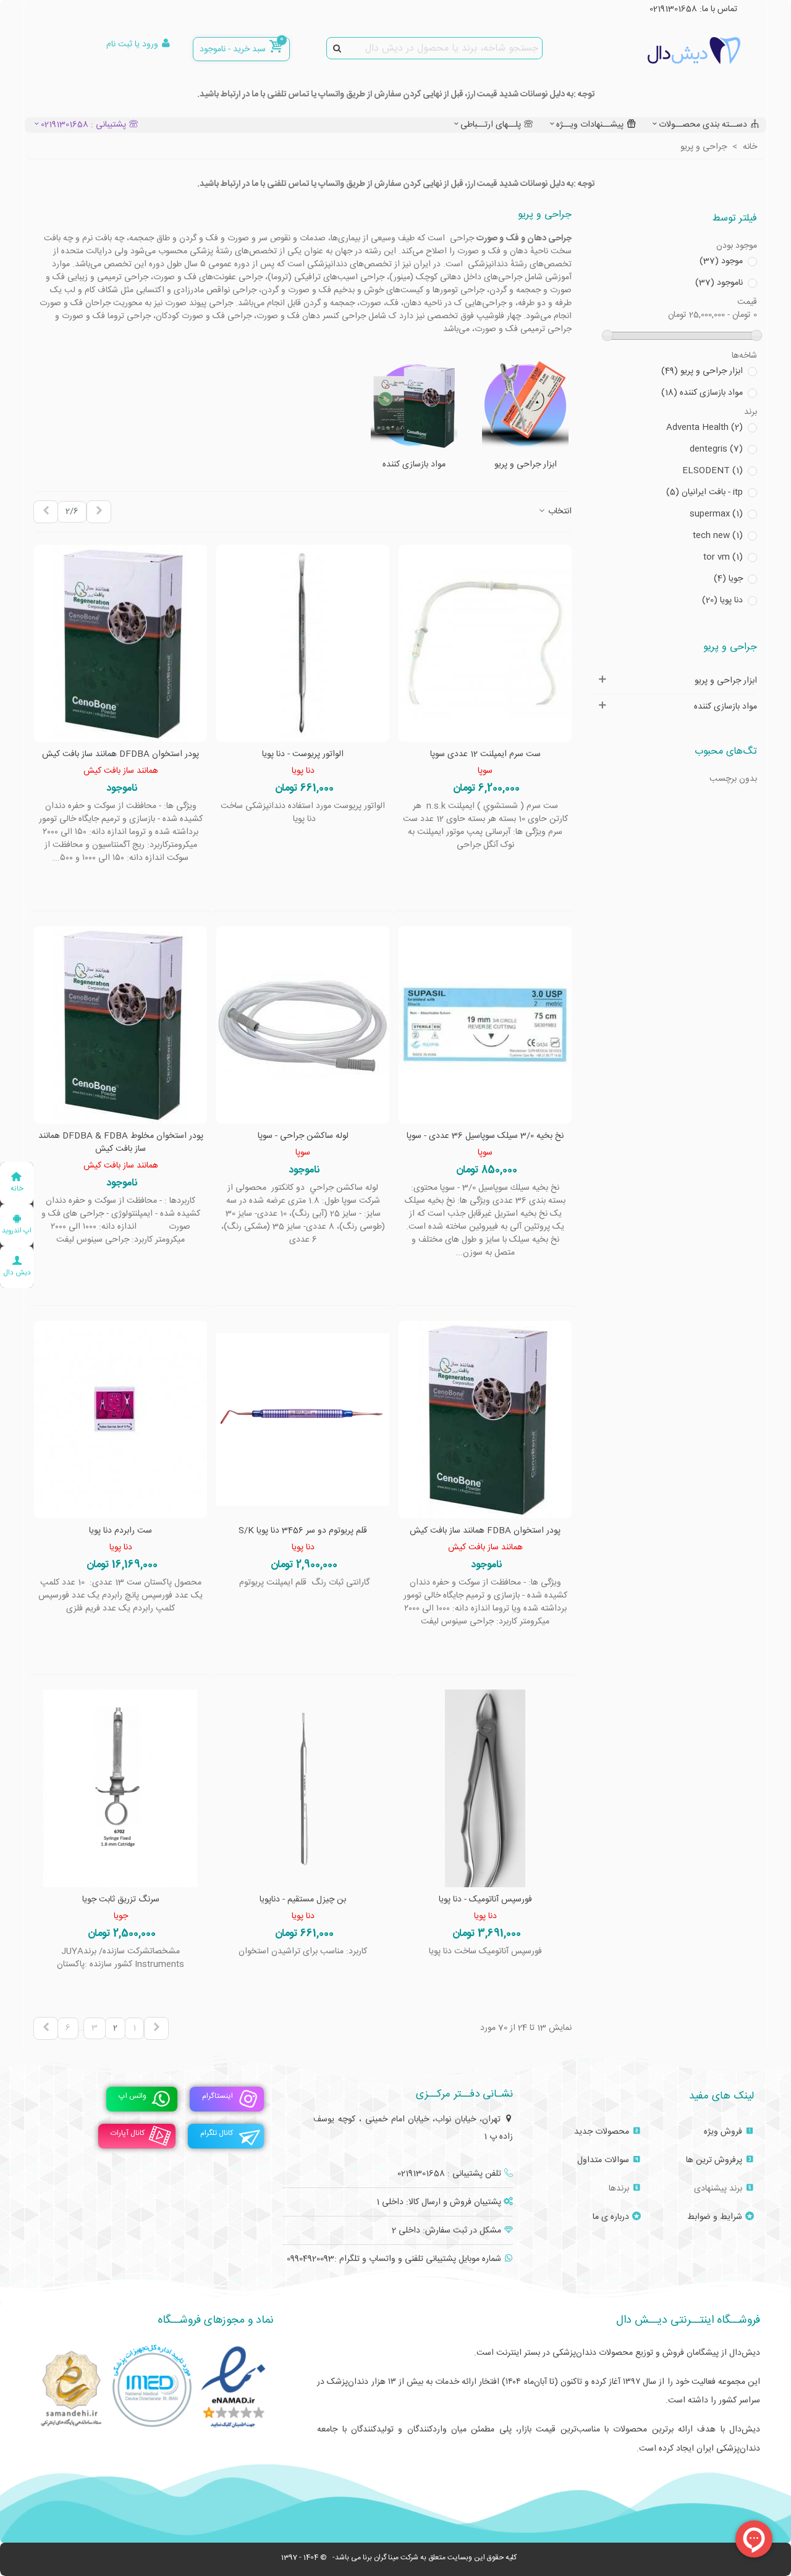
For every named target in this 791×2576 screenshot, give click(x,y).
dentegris (716, 449)
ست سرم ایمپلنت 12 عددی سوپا (485, 755)
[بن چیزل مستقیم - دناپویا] (303, 1788)
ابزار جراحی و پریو (702, 372)
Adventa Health (704, 428)
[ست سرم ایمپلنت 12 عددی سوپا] (485, 644)
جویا (728, 579)
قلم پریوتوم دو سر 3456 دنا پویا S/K (303, 1531)
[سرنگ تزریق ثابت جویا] (121, 1788)
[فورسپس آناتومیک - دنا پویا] (485, 1788)
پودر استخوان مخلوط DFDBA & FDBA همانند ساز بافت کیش (121, 1143)
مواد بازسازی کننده (702, 393)
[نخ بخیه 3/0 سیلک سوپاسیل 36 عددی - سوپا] (485, 1025)
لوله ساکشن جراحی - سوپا (303, 1136)
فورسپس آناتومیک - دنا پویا (485, 1900)
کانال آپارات (128, 2133)
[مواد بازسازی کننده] (414, 405)
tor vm (723, 558)
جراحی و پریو (730, 647)
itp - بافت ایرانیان (704, 493)
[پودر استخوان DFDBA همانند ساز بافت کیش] (121, 644)
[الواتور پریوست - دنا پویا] (303, 644)
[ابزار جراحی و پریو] (525, 405)
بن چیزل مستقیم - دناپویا (303, 1900)
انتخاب (559, 512)
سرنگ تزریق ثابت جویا (121, 1900)
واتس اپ (133, 2096)
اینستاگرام (218, 2096)
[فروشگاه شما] (672, 50)
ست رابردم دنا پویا (121, 1531)
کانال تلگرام (217, 2133)
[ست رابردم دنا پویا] (121, 1420)
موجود (721, 262)
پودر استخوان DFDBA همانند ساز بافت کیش (121, 755)
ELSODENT (713, 471)
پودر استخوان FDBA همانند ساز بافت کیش (485, 1531)
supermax (716, 514)
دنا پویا (722, 601)
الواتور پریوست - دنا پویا (303, 755)
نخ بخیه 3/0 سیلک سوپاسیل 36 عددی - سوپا (485, 1136)
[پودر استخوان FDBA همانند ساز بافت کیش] (485, 1420)
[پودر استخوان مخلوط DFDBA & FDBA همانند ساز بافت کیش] (121, 1025)
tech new (718, 536)
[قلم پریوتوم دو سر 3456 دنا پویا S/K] (303, 1420)
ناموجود (719, 283)
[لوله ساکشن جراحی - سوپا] (303, 1025)
